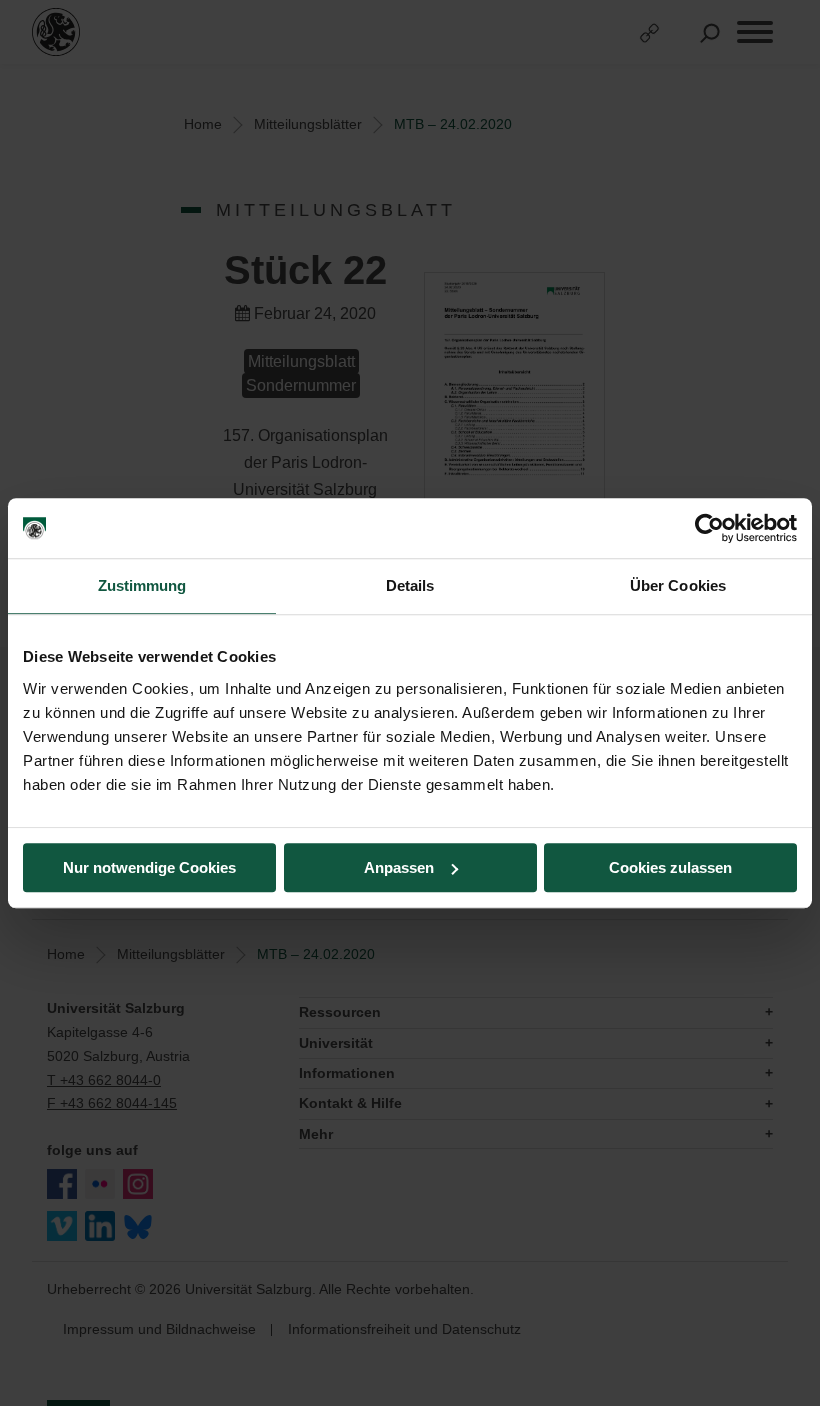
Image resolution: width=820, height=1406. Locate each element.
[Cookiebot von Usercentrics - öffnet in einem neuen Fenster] (709, 528)
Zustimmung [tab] (142, 585)
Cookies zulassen (670, 867)
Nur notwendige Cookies (149, 867)
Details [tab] (410, 585)
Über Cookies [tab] (678, 585)
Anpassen (399, 867)
